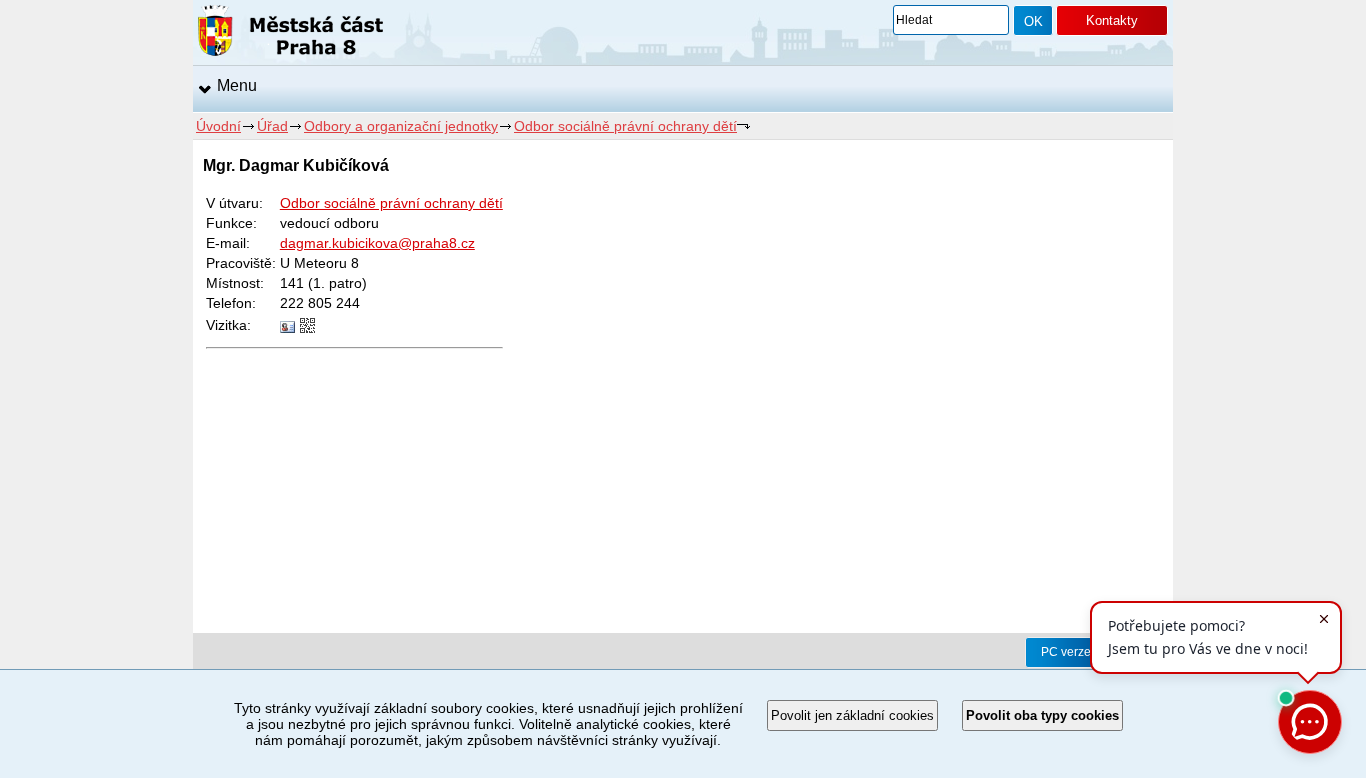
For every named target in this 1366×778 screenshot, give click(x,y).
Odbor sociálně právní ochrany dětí (625, 126)
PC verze (1066, 652)
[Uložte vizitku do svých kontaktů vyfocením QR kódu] (307, 328)
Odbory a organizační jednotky (401, 126)
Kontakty (1112, 20)
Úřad (272, 126)
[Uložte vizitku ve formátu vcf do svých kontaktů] (287, 328)
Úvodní (218, 126)
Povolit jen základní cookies (852, 715)
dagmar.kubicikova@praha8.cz (377, 243)
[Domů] (290, 34)
